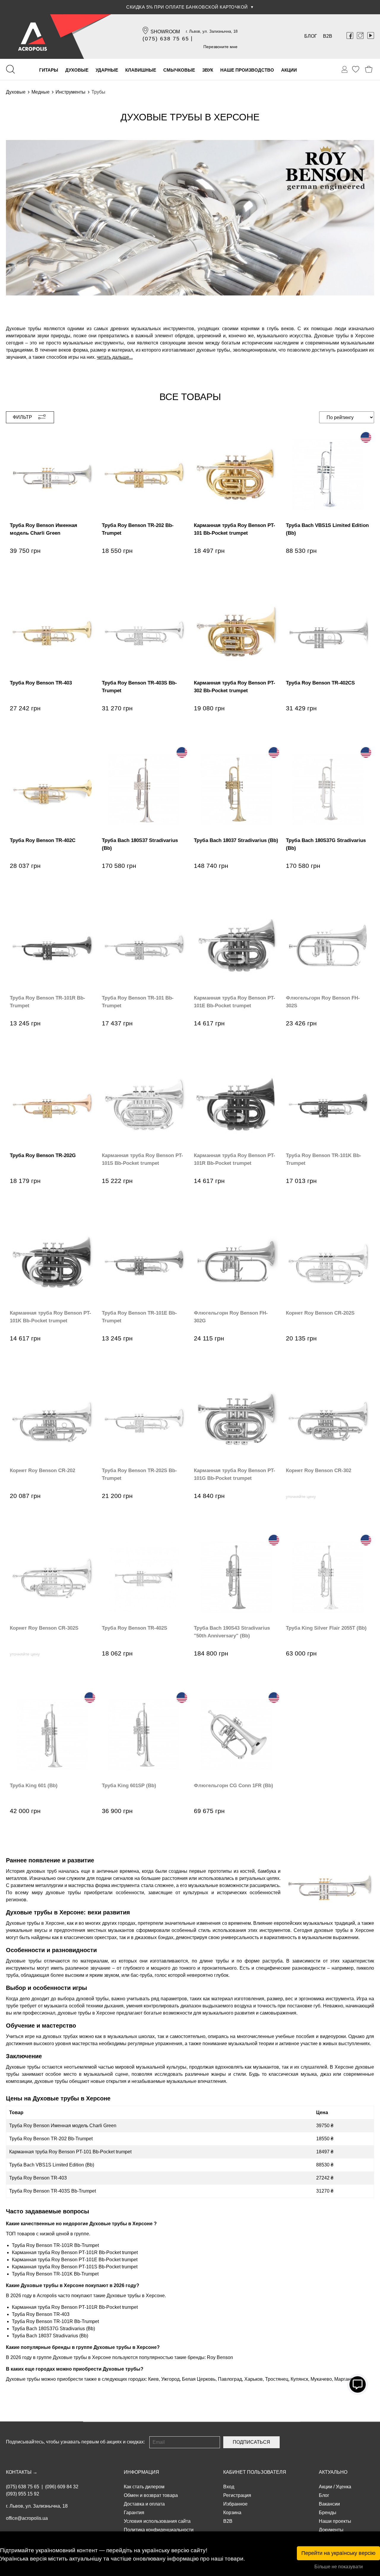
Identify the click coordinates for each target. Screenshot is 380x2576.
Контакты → (22, 2472)
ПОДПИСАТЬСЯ (251, 2442)
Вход (229, 2487)
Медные (41, 92)
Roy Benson (220, 2357)
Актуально (333, 2472)
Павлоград (230, 2379)
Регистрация (237, 2495)
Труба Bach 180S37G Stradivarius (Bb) (53, 2329)
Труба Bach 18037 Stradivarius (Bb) (50, 2336)
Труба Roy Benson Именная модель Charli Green (63, 2126)
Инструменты (71, 92)
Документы (331, 2530)
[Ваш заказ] (345, 70)
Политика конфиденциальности (159, 2530)
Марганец (345, 2379)
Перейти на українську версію (338, 2553)
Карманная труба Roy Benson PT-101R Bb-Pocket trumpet (75, 2252)
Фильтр (22, 417)
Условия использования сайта (157, 2521)
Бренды (328, 2513)
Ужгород (170, 2379)
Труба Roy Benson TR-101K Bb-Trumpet (55, 2274)
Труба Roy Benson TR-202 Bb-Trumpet (51, 2139)
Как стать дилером (144, 2487)
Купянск (299, 2379)
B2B (328, 36)
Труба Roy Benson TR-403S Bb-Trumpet (53, 2191)
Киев (153, 2379)
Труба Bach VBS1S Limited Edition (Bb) (52, 2165)
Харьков (254, 2379)
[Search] (10, 69)
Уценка (343, 2487)
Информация (141, 2472)
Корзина (232, 2513)
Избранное (235, 2504)
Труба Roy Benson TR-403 (38, 2178)
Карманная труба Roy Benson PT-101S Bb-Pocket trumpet (75, 2267)
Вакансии (329, 2504)
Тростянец (277, 2379)
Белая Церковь (199, 2379)
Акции (326, 2487)
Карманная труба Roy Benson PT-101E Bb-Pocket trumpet (75, 2260)
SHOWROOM (165, 32)
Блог (311, 36)
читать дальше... (115, 357)
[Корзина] (369, 69)
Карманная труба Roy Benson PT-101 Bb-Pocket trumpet (70, 2152)
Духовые (16, 92)
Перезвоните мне (220, 47)
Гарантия (134, 2513)
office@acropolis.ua (27, 2518)
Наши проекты (335, 2521)
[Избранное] (356, 69)
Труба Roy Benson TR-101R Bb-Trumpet (55, 2245)
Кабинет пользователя (255, 2472)
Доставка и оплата (144, 2504)
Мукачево (321, 2379)
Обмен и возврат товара (151, 2495)
